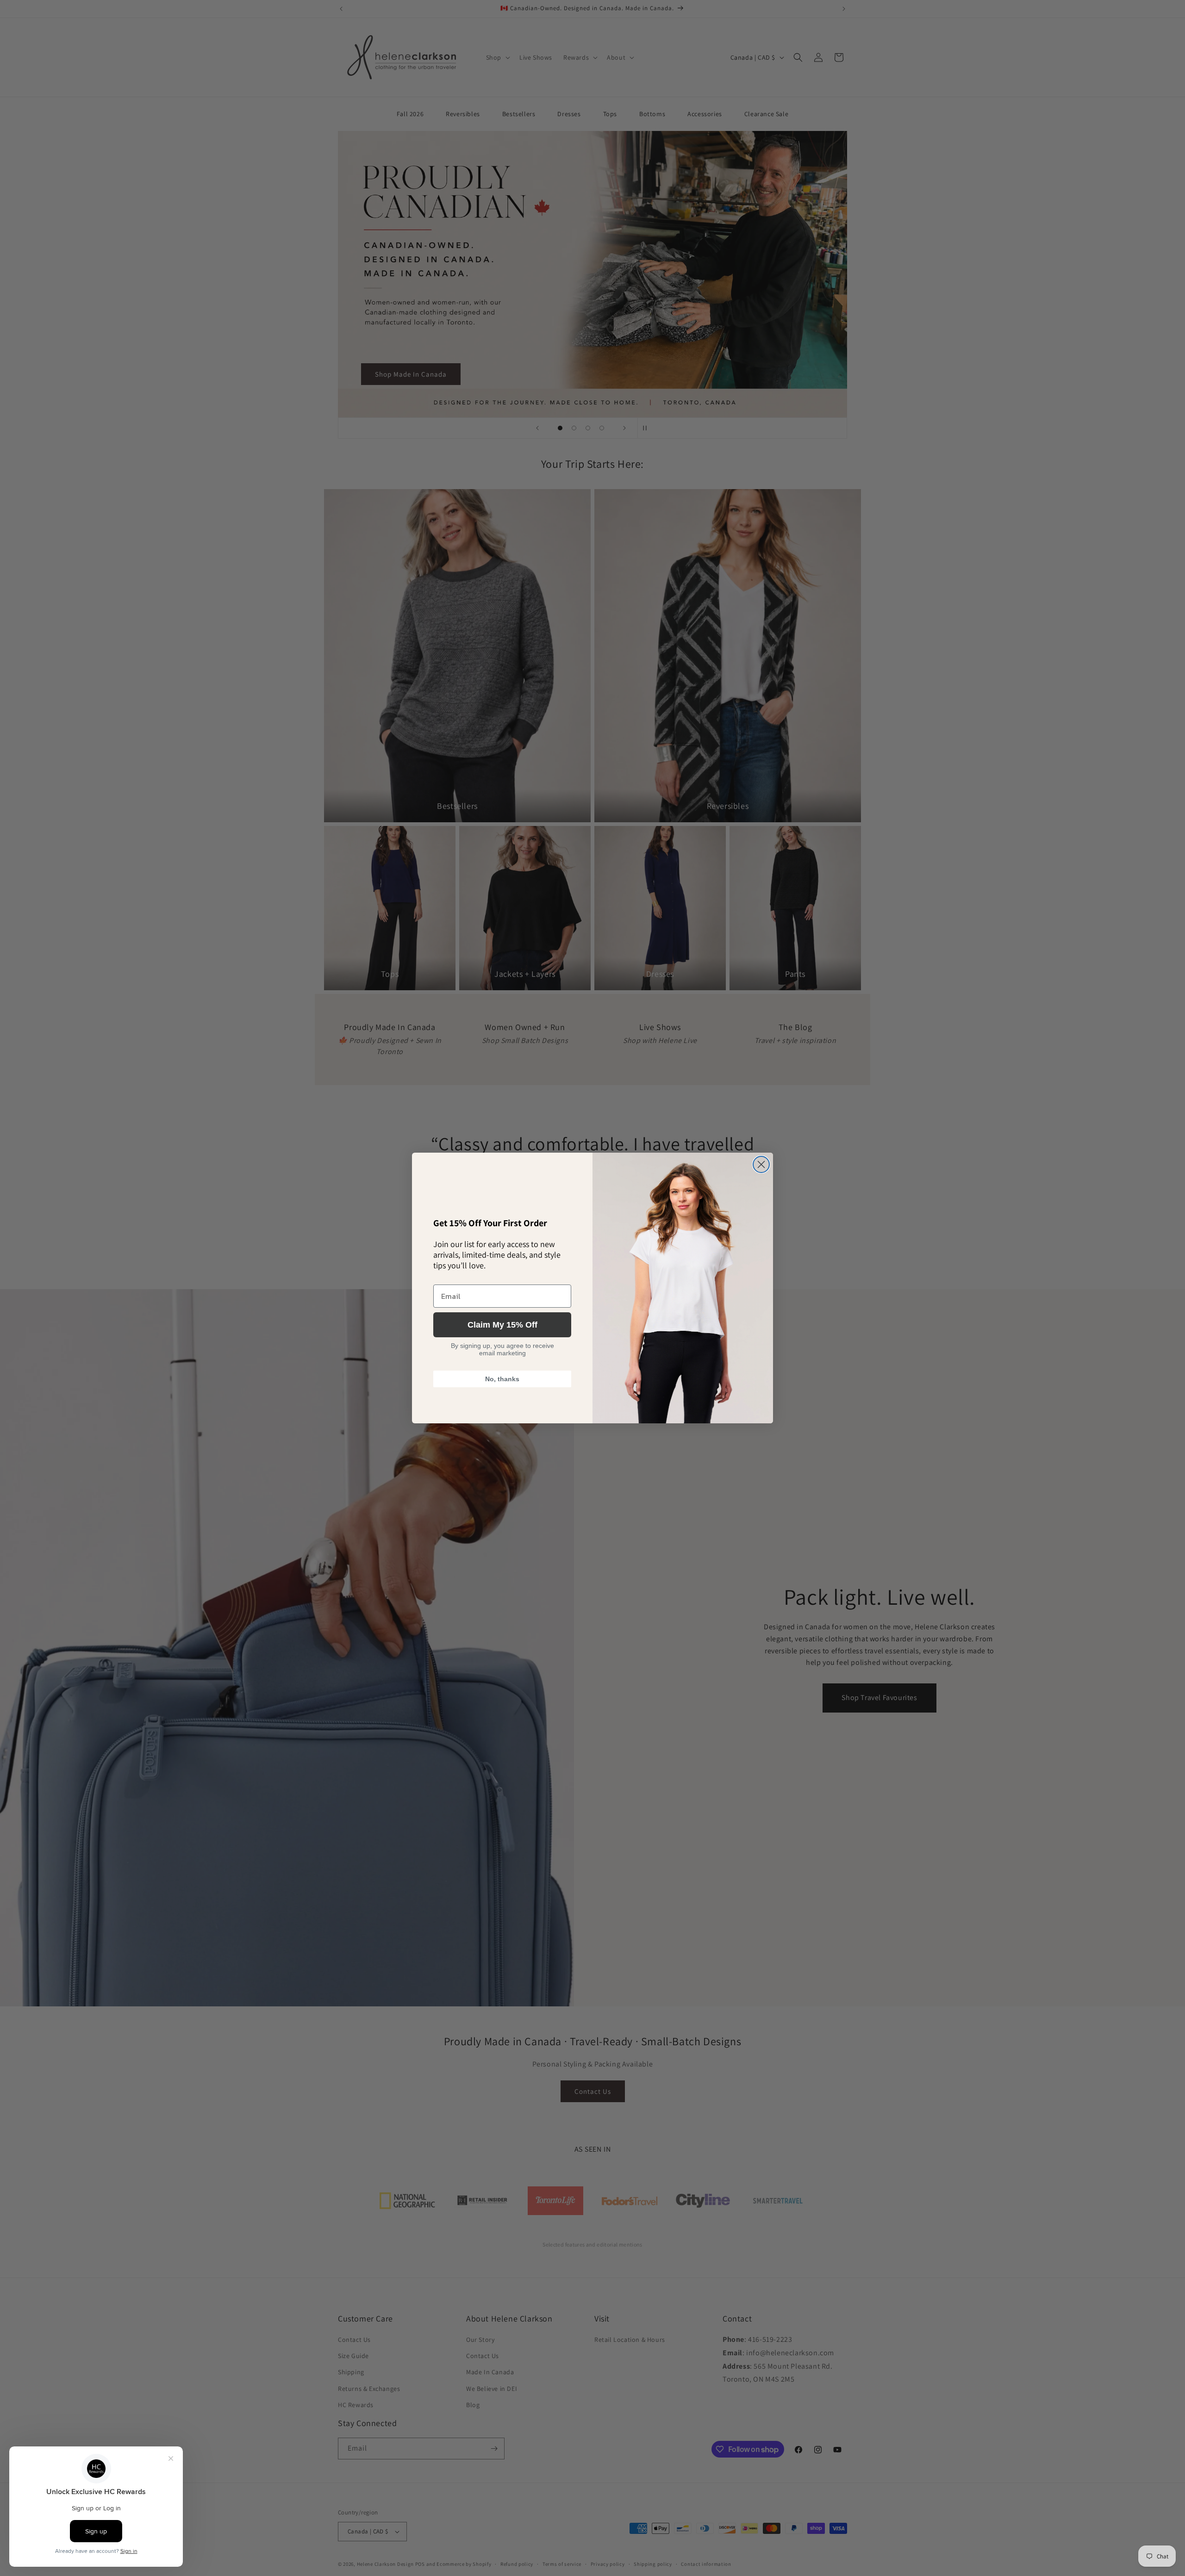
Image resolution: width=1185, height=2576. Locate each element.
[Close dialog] (761, 1164)
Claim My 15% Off (502, 1325)
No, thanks (502, 1379)
